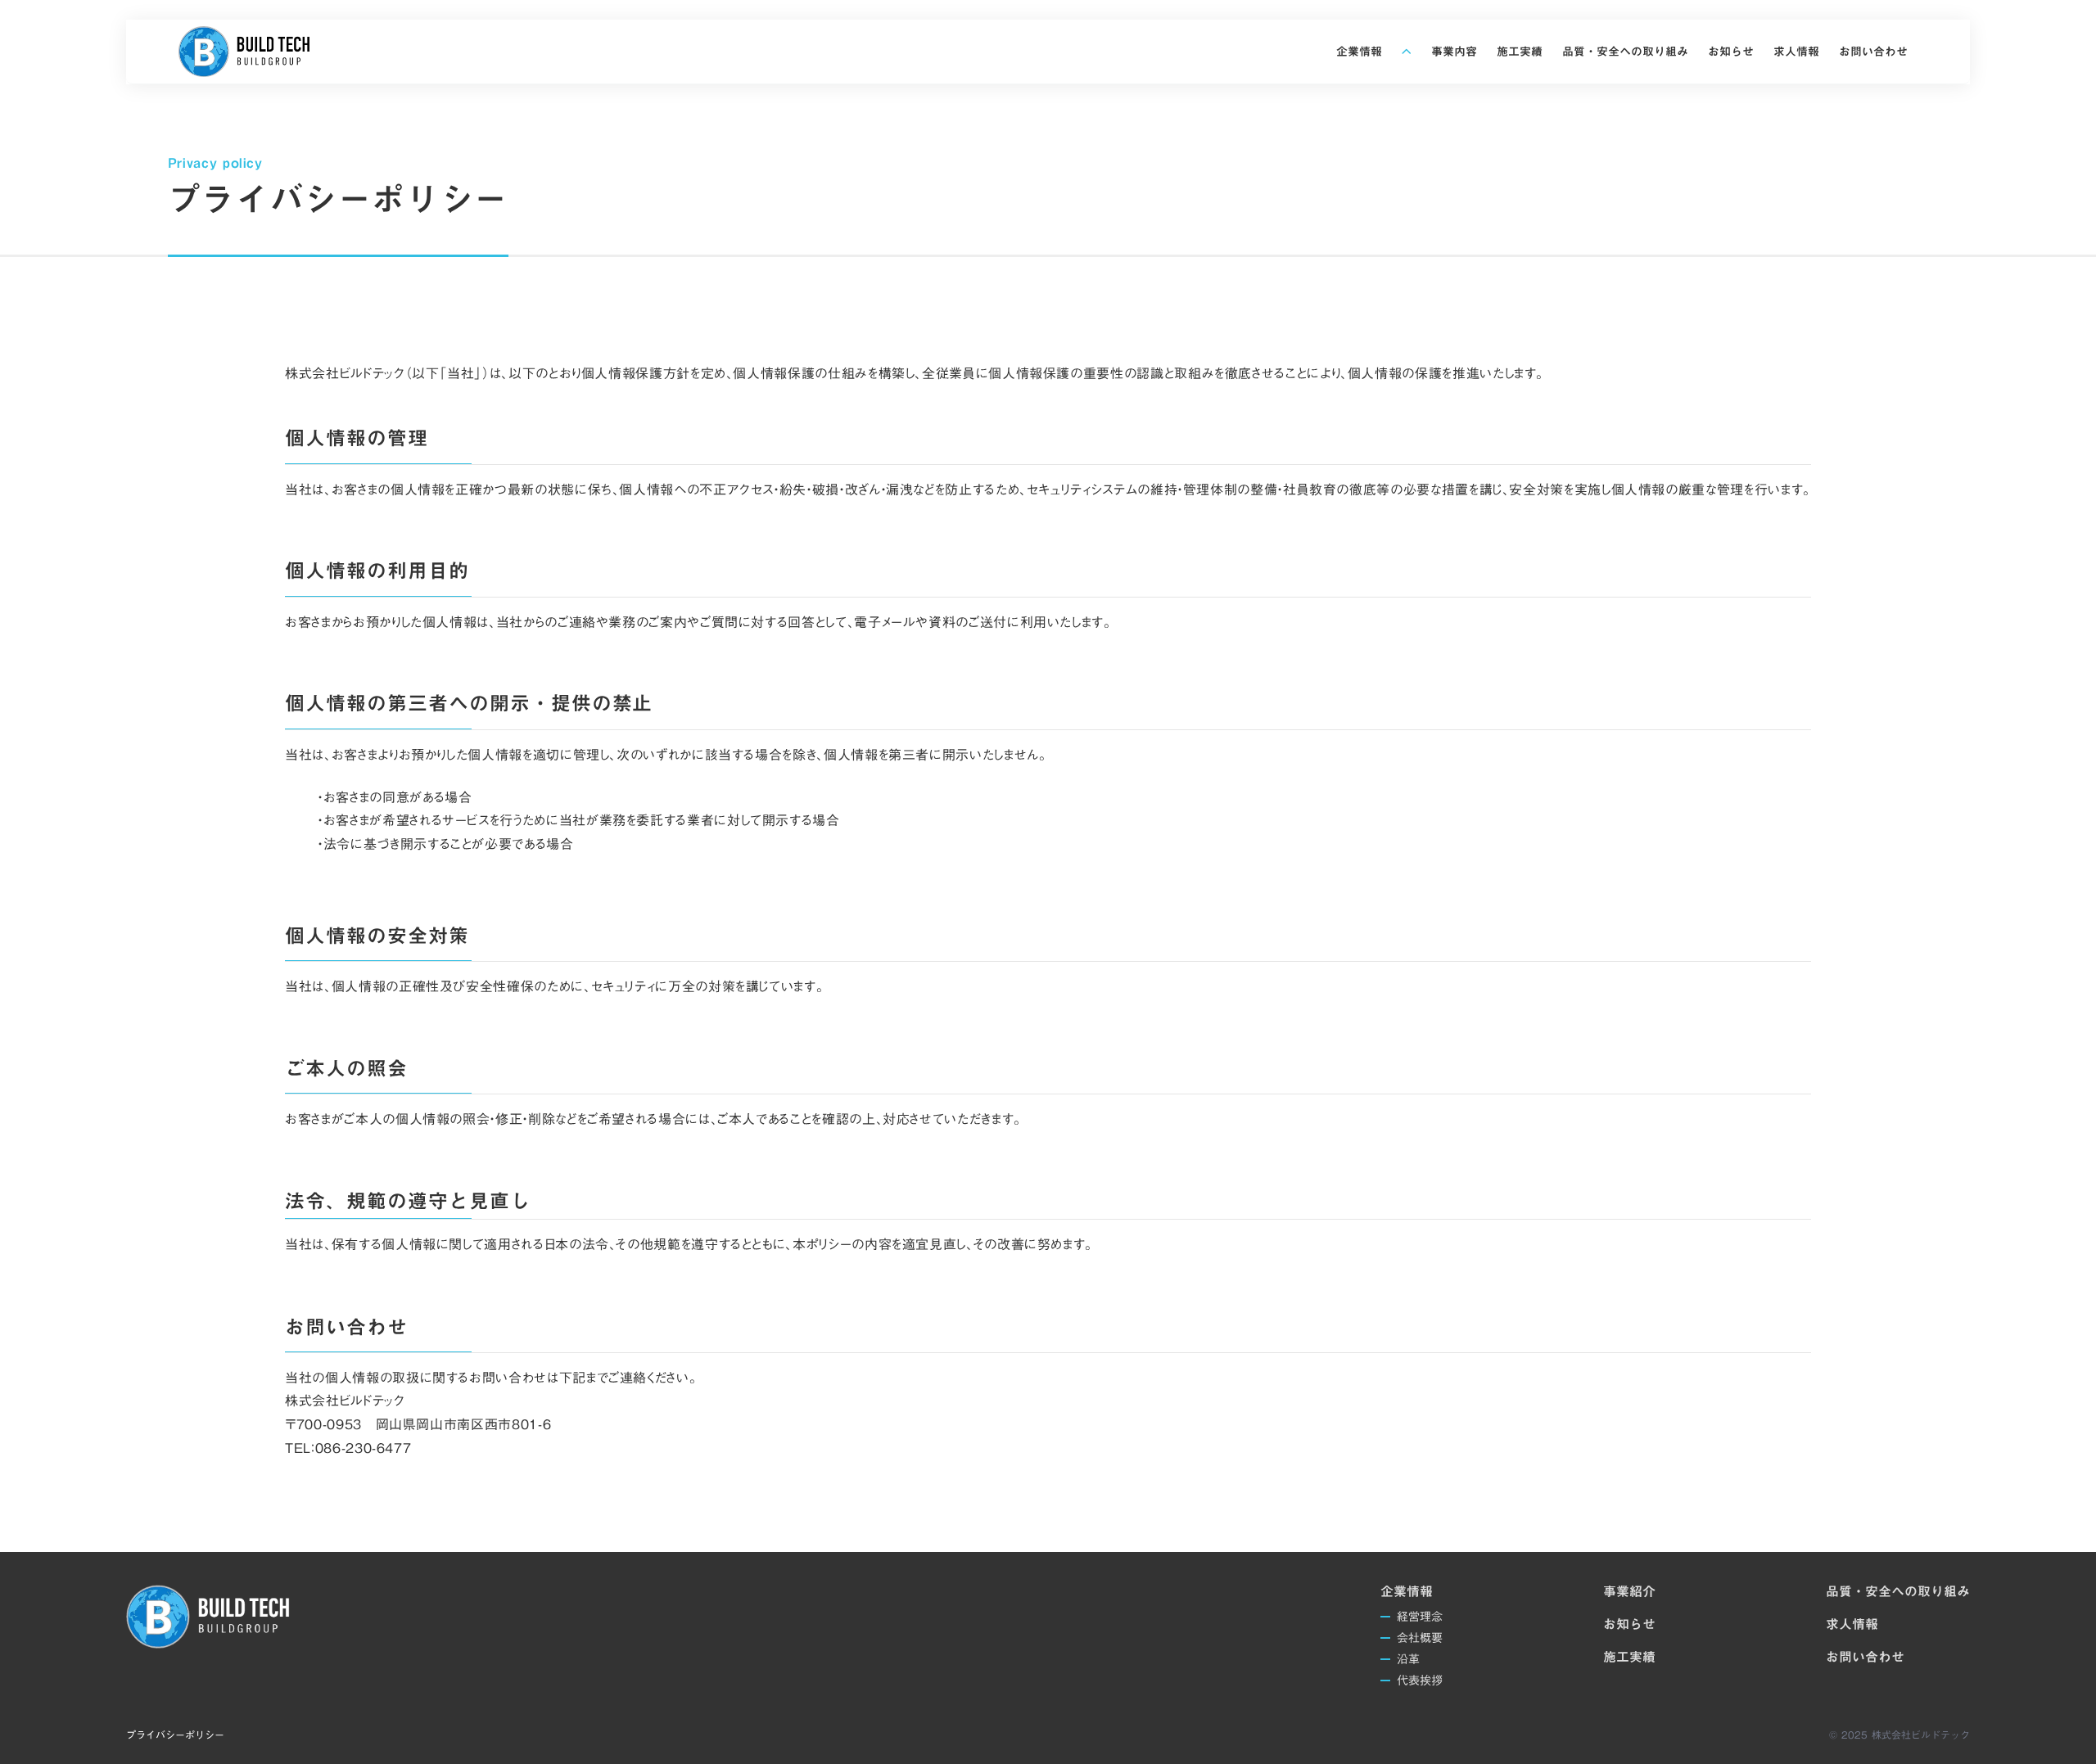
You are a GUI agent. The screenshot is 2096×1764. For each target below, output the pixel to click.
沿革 (1408, 1659)
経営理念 (1420, 1617)
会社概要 (1420, 1638)
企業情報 (1407, 1591)
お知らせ (1629, 1624)
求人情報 (1852, 1624)
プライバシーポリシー (175, 1735)
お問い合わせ (1865, 1657)
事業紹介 (1629, 1591)
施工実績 (1629, 1657)
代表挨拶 (1420, 1681)
